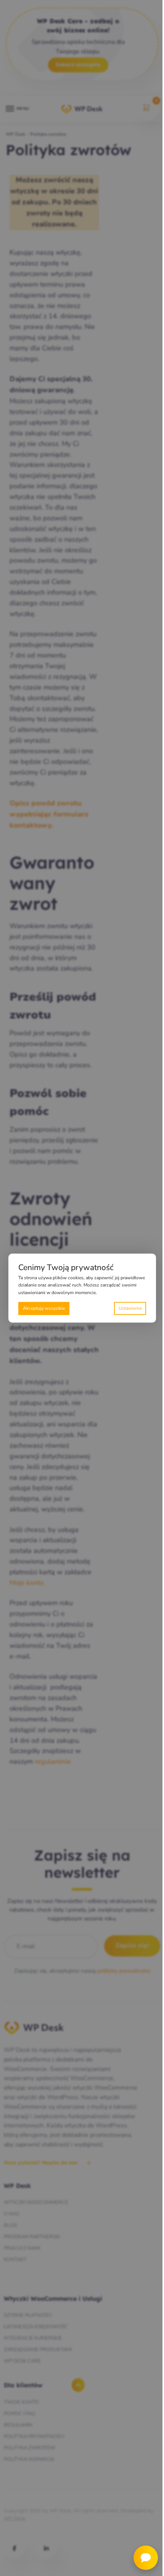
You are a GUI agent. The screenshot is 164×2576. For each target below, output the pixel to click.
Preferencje (130, 1308)
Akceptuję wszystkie (44, 1308)
